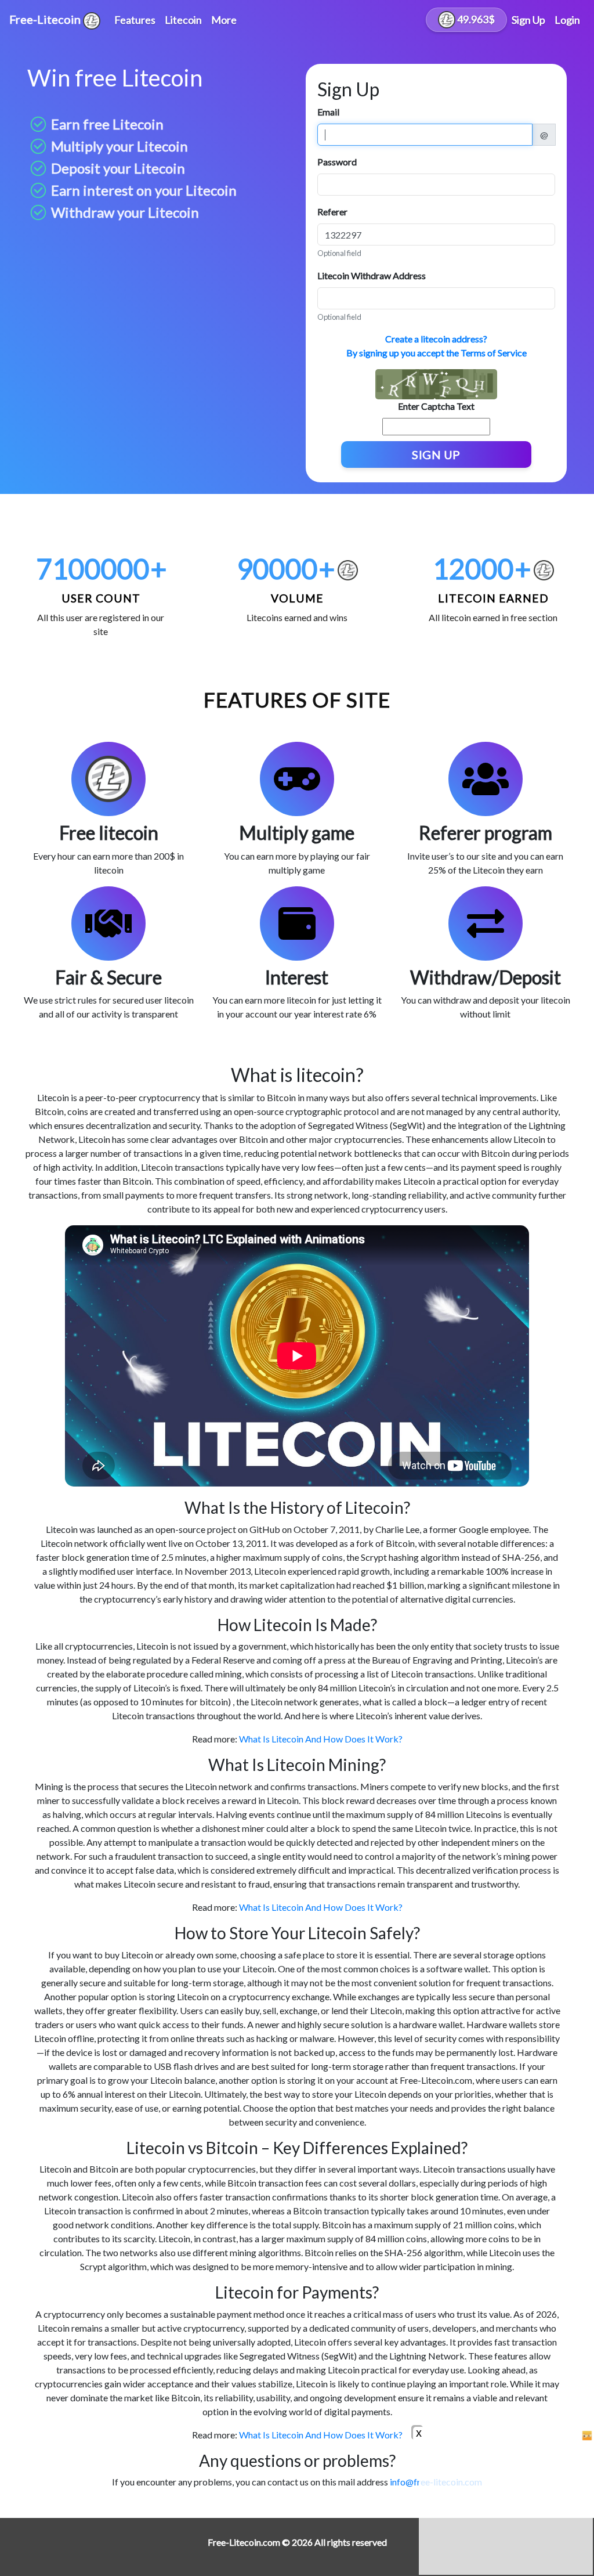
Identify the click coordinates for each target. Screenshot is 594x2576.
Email (328, 112)
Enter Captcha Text (436, 406)
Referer (332, 212)
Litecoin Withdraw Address (372, 275)
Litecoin (183, 20)
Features (135, 20)
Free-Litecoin (46, 19)
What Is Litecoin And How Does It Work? (321, 1739)
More (224, 20)
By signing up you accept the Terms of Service (437, 353)
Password (337, 162)
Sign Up (528, 20)
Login (567, 20)
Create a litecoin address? (436, 339)
